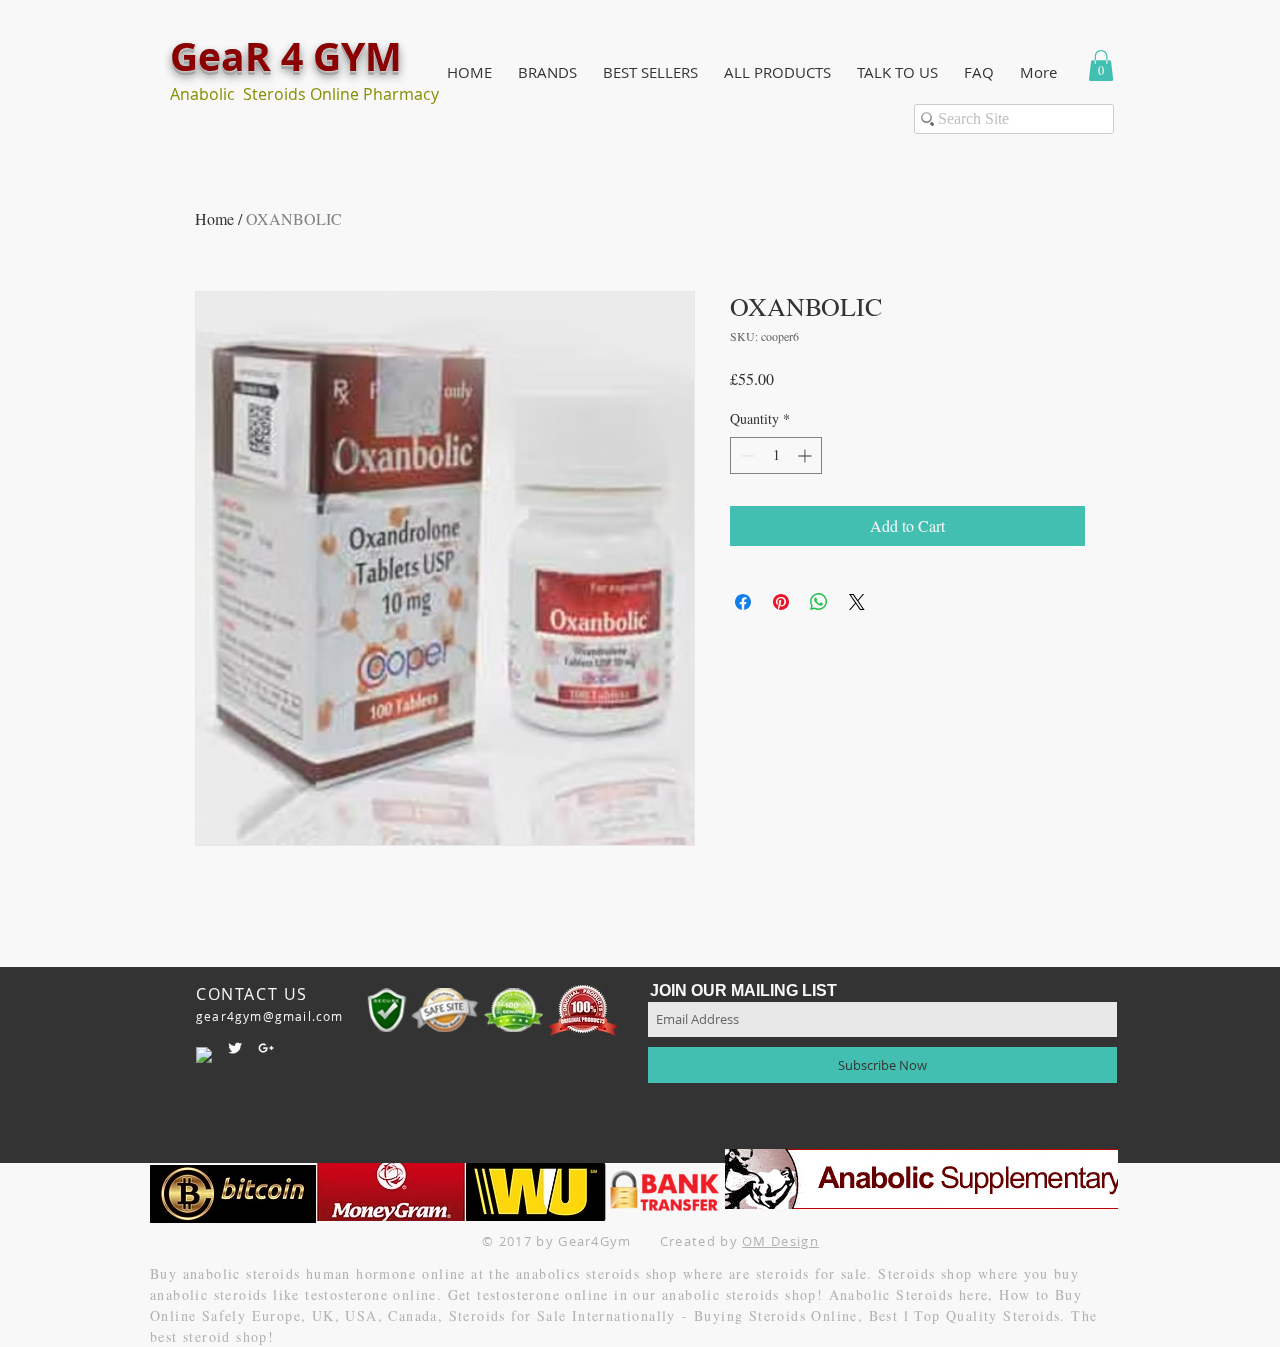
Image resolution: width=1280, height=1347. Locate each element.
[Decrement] (745, 455)
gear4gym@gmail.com (270, 1016)
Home (214, 218)
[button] (547, 72)
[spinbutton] (776, 455)
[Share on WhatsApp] (819, 602)
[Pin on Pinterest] (781, 602)
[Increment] (806, 455)
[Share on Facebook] (743, 602)
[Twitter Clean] (235, 1048)
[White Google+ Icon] (266, 1048)
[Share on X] (857, 602)
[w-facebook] (204, 1055)
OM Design (780, 1241)
